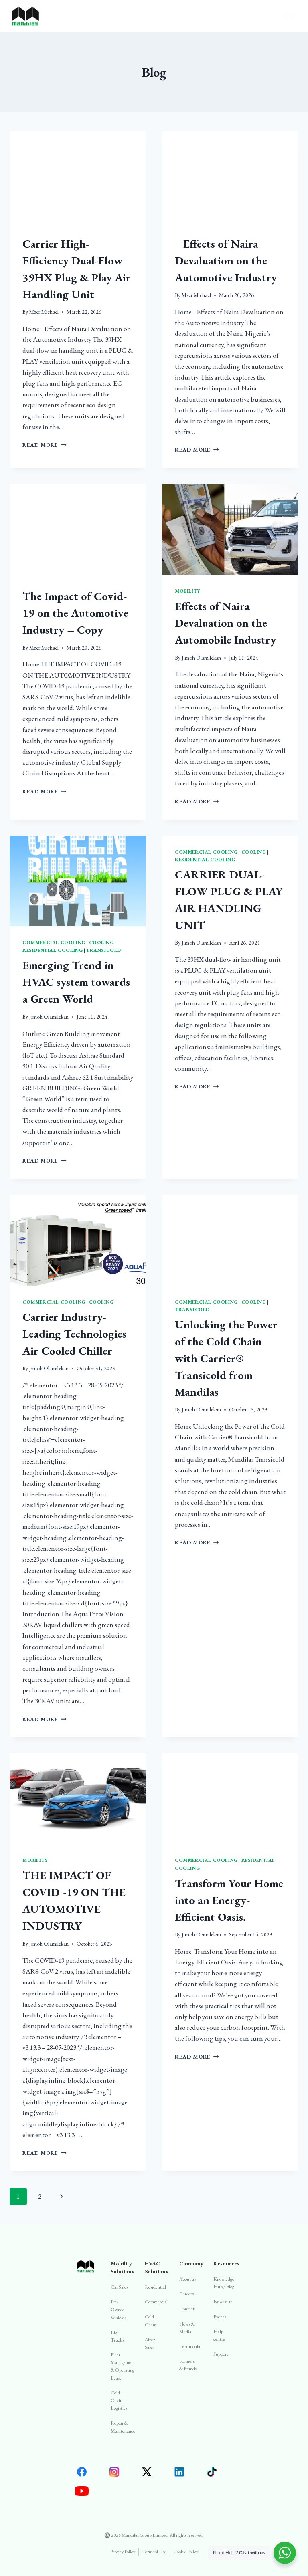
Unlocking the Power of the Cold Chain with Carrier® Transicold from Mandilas (226, 1358)
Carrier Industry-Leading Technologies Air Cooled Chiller (74, 1334)
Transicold (104, 950)
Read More (45, 445)
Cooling (101, 943)
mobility (187, 591)
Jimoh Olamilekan (201, 658)
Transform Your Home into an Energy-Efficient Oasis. (229, 1900)
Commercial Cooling (54, 943)
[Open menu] (291, 16)
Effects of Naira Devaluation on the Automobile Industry (225, 623)
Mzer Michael (44, 312)
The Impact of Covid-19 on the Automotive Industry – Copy (75, 613)
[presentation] (78, 177)
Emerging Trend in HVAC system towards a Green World (76, 982)
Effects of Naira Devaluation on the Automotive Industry (226, 260)
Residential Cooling (53, 950)
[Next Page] (62, 2196)
